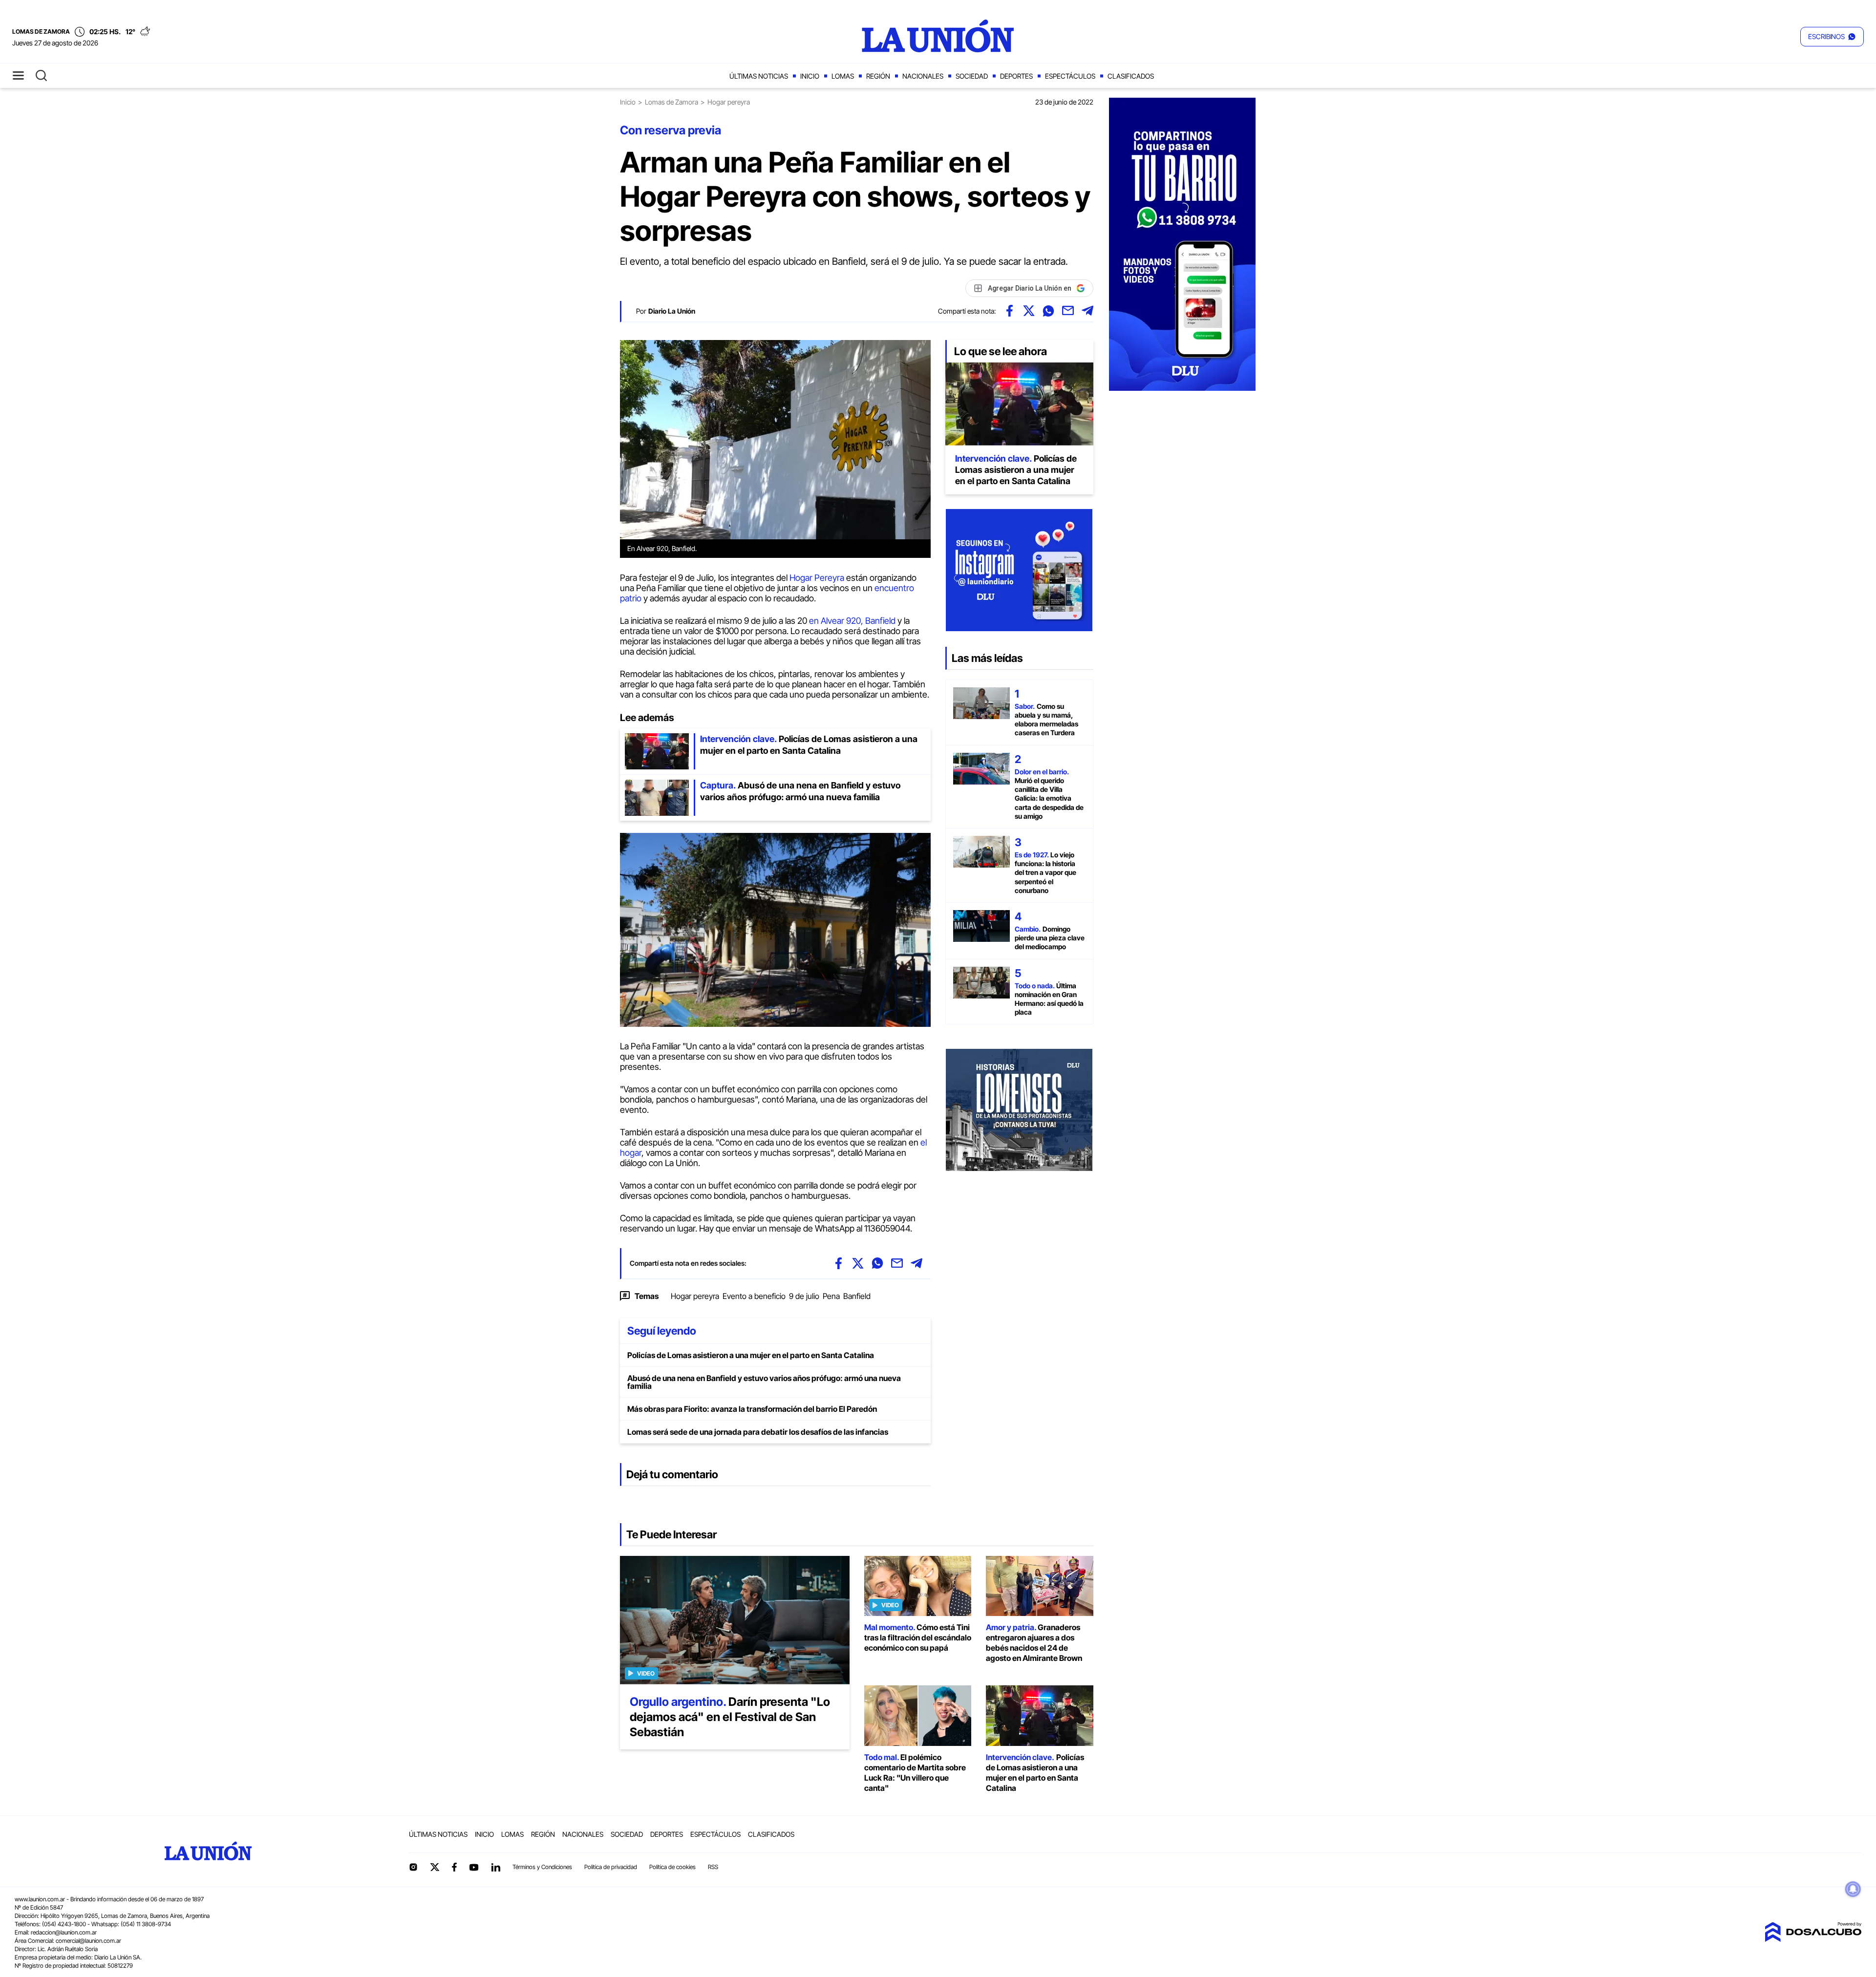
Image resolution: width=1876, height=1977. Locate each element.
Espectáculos (1070, 76)
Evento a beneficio (754, 1296)
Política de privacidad (611, 1867)
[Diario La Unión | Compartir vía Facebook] (1009, 311)
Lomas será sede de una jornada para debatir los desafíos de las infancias (758, 1432)
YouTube (474, 1867)
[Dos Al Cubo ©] (1813, 1939)
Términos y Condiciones (542, 1867)
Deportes (1016, 76)
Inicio (810, 76)
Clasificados (1131, 76)
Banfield (857, 1296)
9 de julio (804, 1296)
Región (878, 76)
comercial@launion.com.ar (88, 1941)
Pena (831, 1296)
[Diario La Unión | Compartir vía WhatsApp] (1048, 311)
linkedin (495, 1867)
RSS (713, 1867)
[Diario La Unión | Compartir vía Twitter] (1029, 311)
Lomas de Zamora (672, 102)
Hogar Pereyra (816, 578)
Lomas (843, 76)
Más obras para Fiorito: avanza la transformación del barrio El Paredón (752, 1409)
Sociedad (972, 76)
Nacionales (923, 76)
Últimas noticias (759, 76)
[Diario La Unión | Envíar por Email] (1068, 311)
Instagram (413, 1867)
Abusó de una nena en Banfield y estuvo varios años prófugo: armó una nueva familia (764, 1382)
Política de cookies (672, 1867)
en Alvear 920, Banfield (852, 621)
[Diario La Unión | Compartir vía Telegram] (1087, 311)
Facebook (454, 1867)
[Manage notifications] (1853, 1889)
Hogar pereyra (695, 1296)
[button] (1832, 37)
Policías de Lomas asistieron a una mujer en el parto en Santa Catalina (751, 1355)
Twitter (435, 1867)
